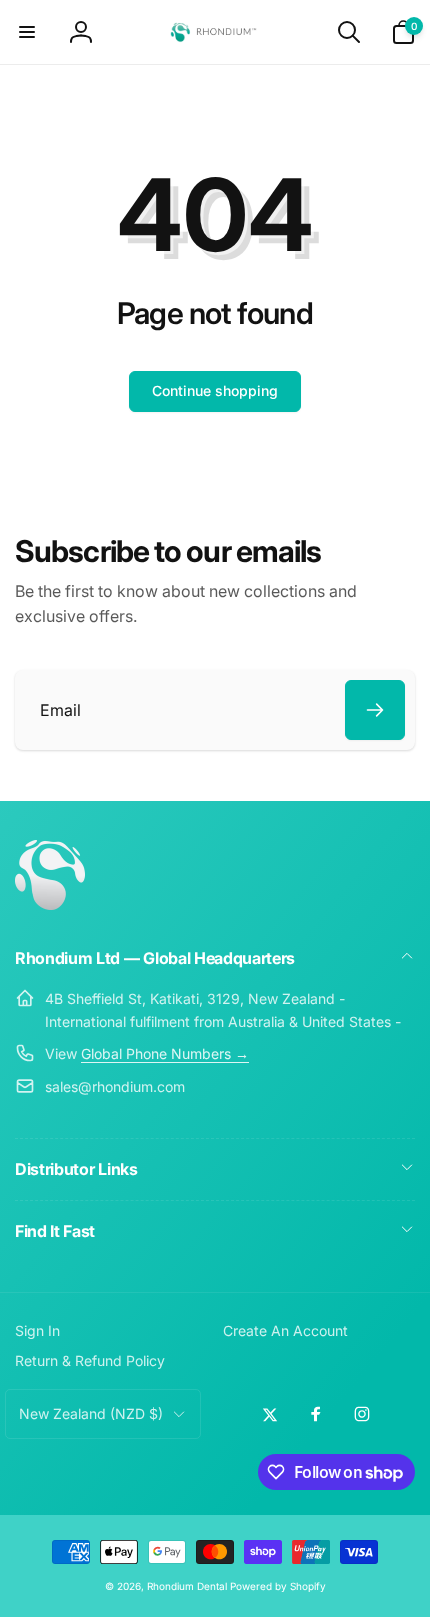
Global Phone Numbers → (165, 1053)
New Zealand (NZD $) (91, 1413)
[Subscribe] (375, 710)
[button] (27, 32)
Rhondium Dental (187, 1586)
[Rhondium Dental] (50, 904)
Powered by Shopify (278, 1586)
